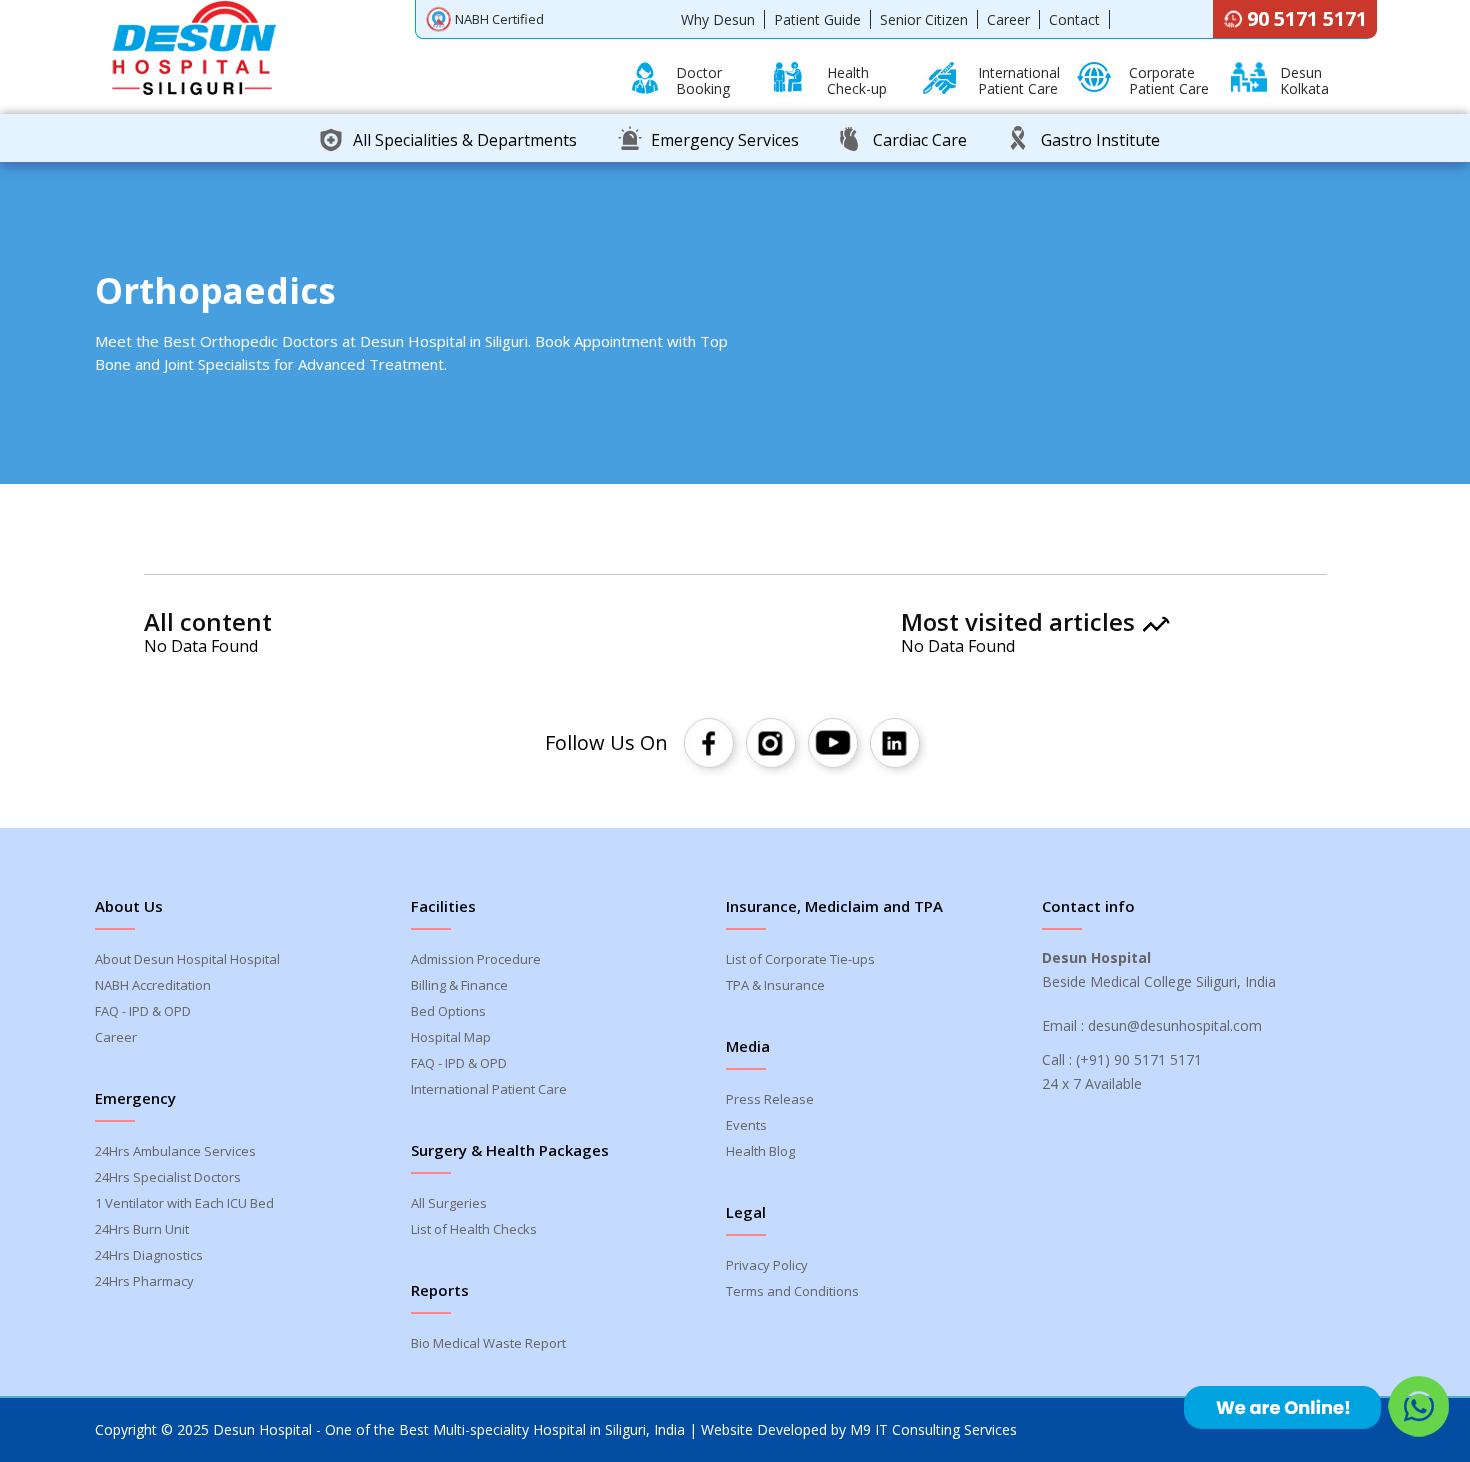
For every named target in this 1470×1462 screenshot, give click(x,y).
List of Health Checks (474, 1229)
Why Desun (718, 19)
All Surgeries (449, 1203)
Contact (1074, 19)
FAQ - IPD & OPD (143, 1011)
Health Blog (760, 1151)
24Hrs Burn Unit (142, 1229)
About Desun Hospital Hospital (187, 959)
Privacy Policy (767, 1265)
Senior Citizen (924, 19)
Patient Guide (817, 19)
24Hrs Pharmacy (144, 1281)
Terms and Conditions (792, 1291)
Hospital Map (451, 1037)
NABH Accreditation (153, 985)
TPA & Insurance (775, 985)
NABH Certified (499, 19)
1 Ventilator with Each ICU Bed (184, 1203)
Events (746, 1125)
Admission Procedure (476, 959)
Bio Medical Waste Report (488, 1343)
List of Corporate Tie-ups (800, 959)
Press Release (770, 1099)
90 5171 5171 (1307, 18)
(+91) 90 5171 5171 (1139, 1059)
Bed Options (448, 1011)
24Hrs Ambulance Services (175, 1151)
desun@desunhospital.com (1175, 1025)
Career (1008, 19)
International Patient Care (489, 1089)
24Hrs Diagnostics (149, 1255)
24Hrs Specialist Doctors (168, 1177)
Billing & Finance (459, 985)
